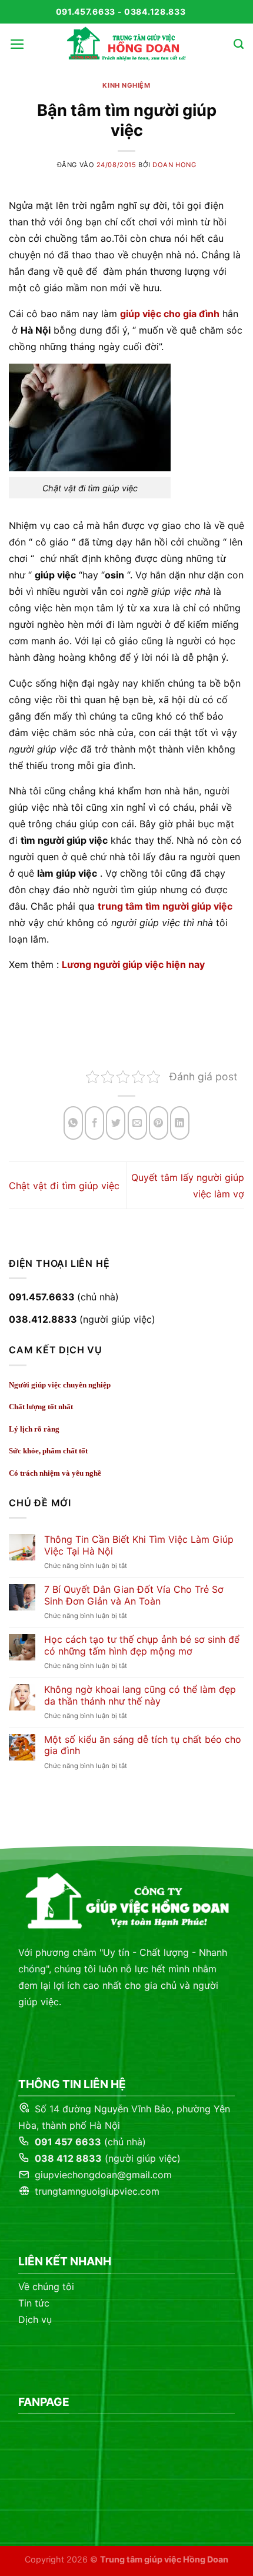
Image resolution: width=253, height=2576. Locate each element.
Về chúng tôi (46, 2287)
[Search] (239, 44)
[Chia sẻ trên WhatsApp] (73, 1123)
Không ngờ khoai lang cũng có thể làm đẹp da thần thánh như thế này (140, 1695)
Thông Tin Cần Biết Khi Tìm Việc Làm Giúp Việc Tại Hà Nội (139, 1545)
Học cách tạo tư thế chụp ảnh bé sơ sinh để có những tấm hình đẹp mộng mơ (142, 1645)
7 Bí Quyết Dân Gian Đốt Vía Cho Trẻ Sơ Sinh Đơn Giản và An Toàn (134, 1595)
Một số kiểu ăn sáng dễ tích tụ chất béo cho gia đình (143, 1745)
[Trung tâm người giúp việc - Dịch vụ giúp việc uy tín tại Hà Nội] (126, 44)
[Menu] (17, 44)
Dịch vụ (35, 2319)
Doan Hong (174, 165)
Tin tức (34, 2303)
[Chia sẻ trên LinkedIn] (180, 1123)
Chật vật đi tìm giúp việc (64, 1186)
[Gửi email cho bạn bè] (137, 1123)
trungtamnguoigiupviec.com (96, 2191)
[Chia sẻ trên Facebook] (94, 1123)
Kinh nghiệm (126, 85)
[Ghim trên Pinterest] (159, 1123)
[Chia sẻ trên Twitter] (116, 1123)
